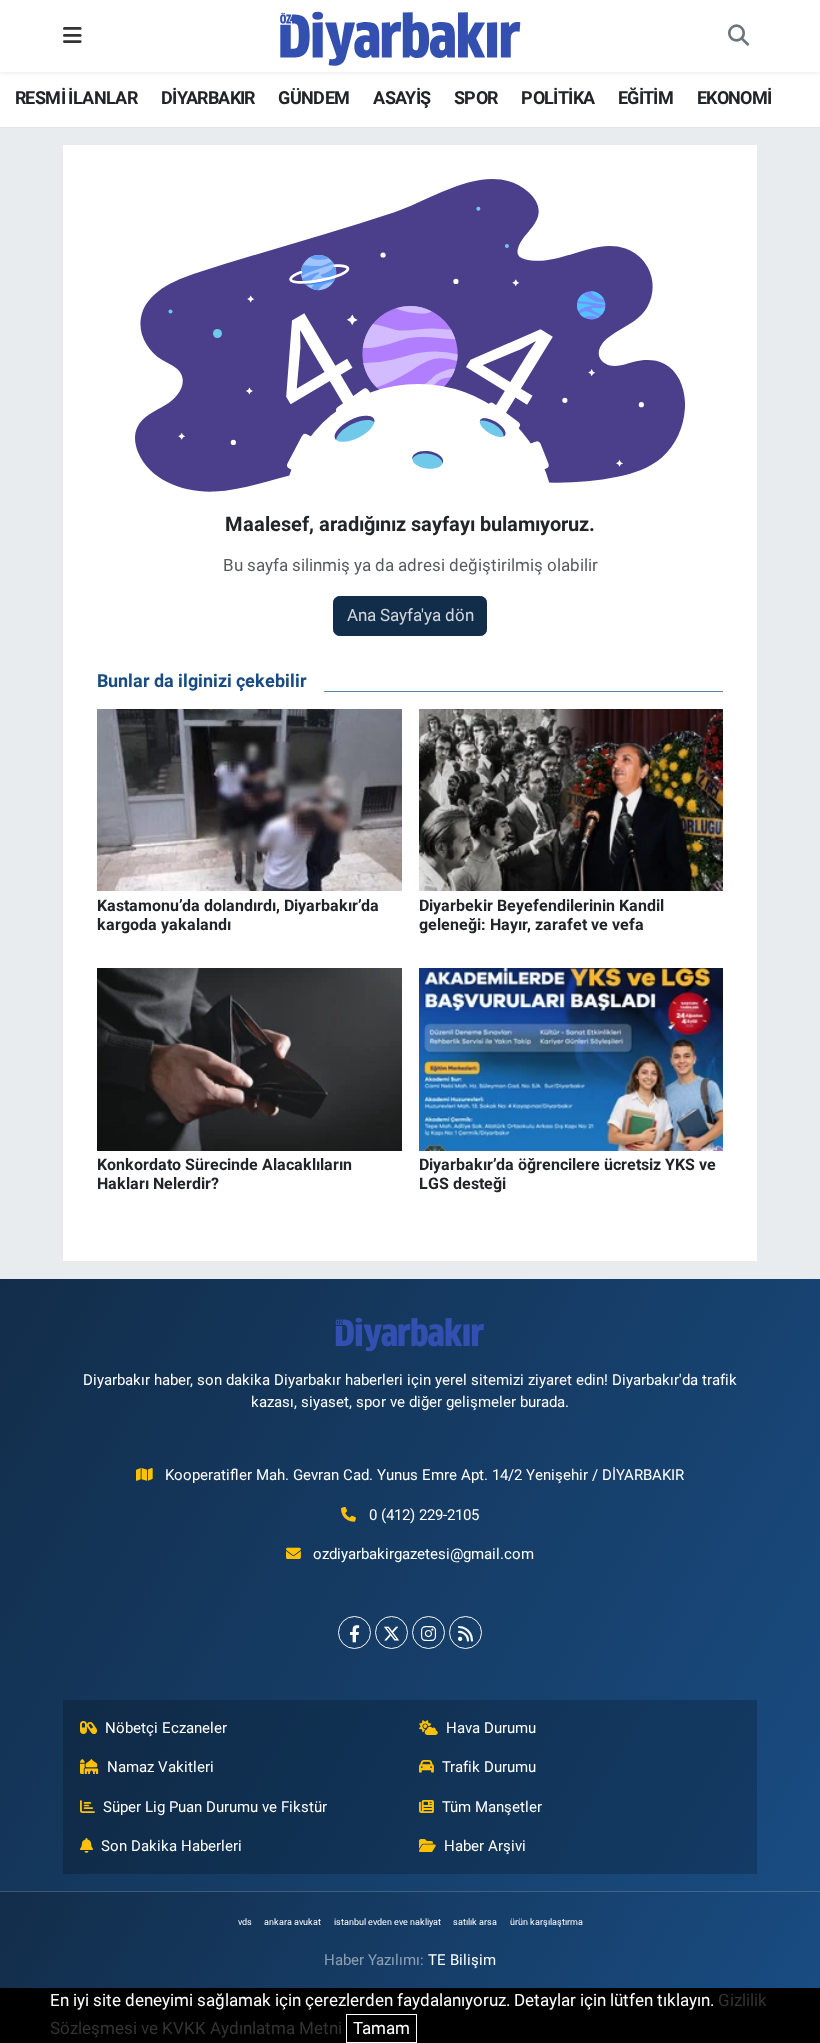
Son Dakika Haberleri (171, 1846)
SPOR (476, 97)
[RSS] (465, 1632)
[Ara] (738, 36)
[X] (391, 1632)
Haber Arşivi (485, 1846)
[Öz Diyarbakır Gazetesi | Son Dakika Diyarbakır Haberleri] (400, 34)
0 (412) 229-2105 (424, 1515)
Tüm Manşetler (492, 1807)
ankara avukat (292, 1922)
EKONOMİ (734, 97)
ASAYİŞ (401, 97)
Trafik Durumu (489, 1767)
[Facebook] (354, 1632)
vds (245, 1922)
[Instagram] (428, 1632)
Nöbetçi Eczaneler (166, 1728)
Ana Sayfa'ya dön (410, 615)
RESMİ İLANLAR (76, 97)
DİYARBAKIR (208, 97)
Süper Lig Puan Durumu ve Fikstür (215, 1807)
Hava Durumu (491, 1728)
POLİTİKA (557, 97)
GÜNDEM (313, 97)
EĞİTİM (645, 97)
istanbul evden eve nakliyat (387, 1922)
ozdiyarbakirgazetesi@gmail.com (423, 1554)
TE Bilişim (462, 1960)
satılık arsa (475, 1922)
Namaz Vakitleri (160, 1767)
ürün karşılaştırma (546, 1922)
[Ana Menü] (72, 35)
